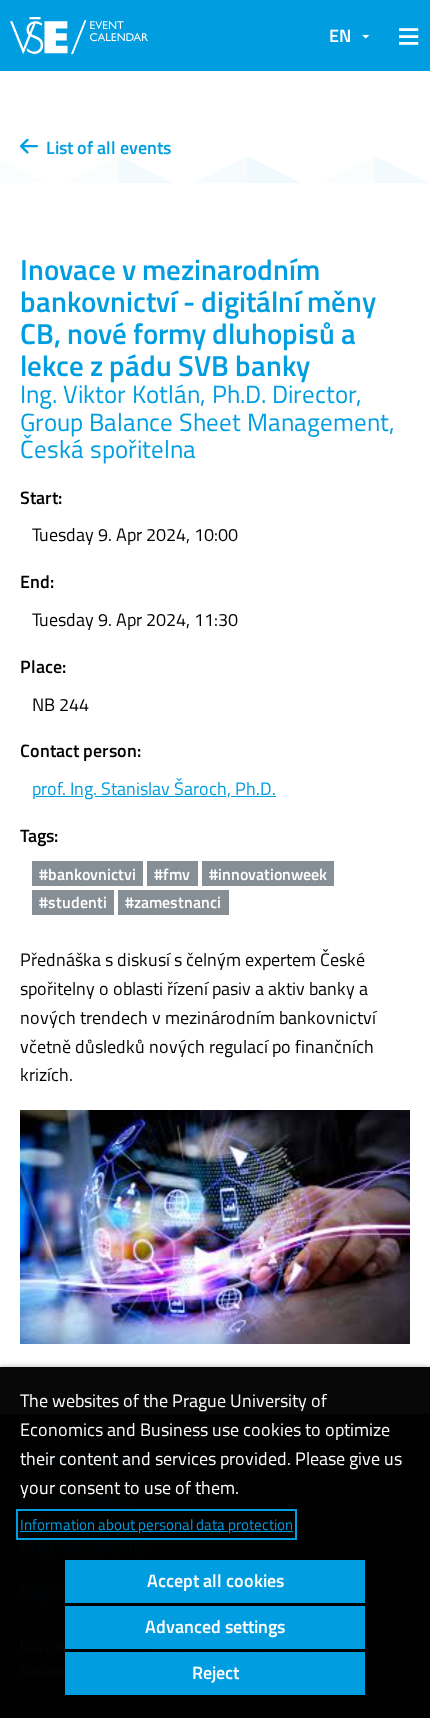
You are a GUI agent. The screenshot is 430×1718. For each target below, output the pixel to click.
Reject (215, 1672)
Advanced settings (215, 1626)
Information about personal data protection (156, 1524)
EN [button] (340, 35)
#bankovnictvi (87, 874)
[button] (405, 36)
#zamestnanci (173, 902)
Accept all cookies (215, 1580)
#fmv (172, 874)
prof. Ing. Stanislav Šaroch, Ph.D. (154, 788)
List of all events (104, 147)
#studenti (73, 902)
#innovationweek (268, 874)
